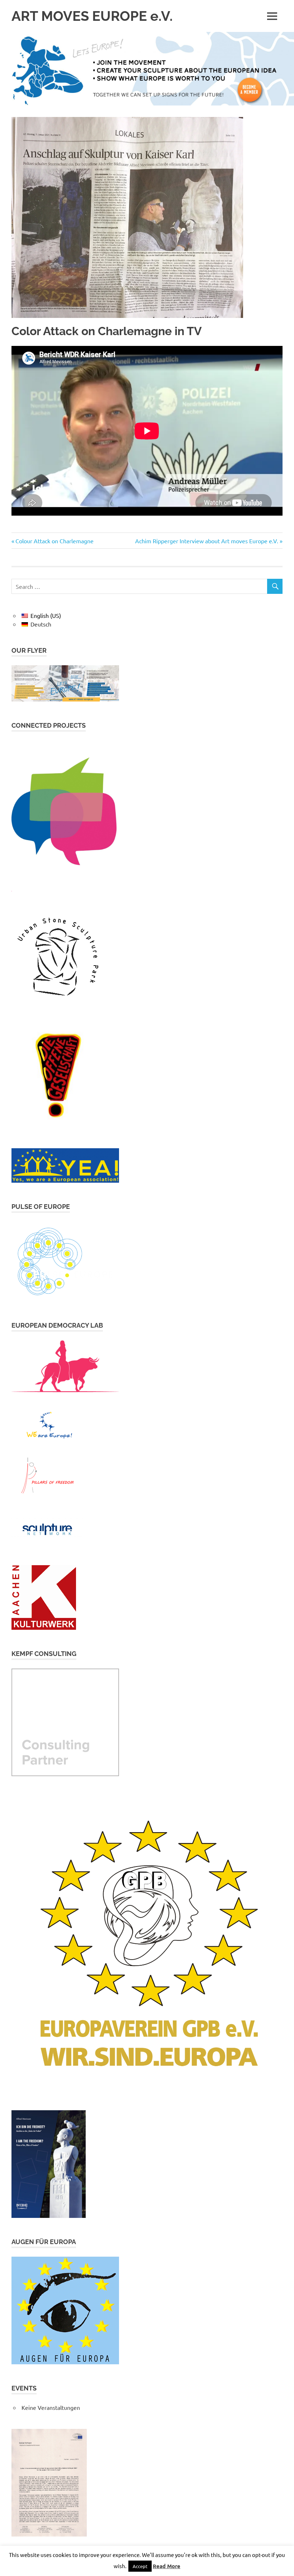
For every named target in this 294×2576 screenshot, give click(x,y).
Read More (167, 2566)
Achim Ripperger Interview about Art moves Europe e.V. (207, 541)
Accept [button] (140, 2566)
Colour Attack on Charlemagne (54, 541)
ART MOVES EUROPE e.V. (92, 16)
